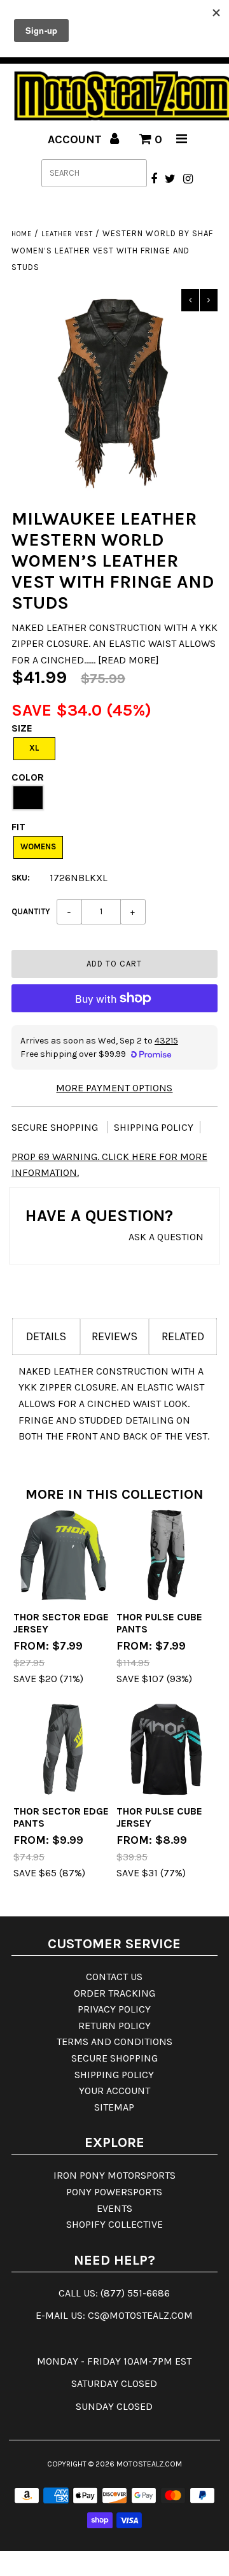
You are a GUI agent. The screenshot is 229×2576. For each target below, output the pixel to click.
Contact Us (114, 1977)
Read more (128, 660)
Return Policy (114, 2026)
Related (183, 1336)
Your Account (114, 2091)
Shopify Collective (114, 2224)
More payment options (114, 1088)
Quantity (31, 911)
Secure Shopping (56, 1127)
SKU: (21, 878)
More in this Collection (114, 1494)
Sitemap (114, 2107)
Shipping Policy (154, 1127)
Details (46, 1336)
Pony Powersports (114, 2192)
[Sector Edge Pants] (63, 1749)
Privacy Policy (114, 2009)
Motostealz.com (149, 2464)
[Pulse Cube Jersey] (166, 1749)
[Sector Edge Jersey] (63, 1555)
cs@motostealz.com (140, 2315)
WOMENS (38, 846)
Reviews (114, 1336)
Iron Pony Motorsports (114, 2175)
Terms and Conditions (114, 2042)
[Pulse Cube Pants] (166, 1555)
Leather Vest (67, 234)
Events (114, 2208)
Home (22, 234)
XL (34, 748)
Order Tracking (114, 1993)
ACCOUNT (76, 139)
